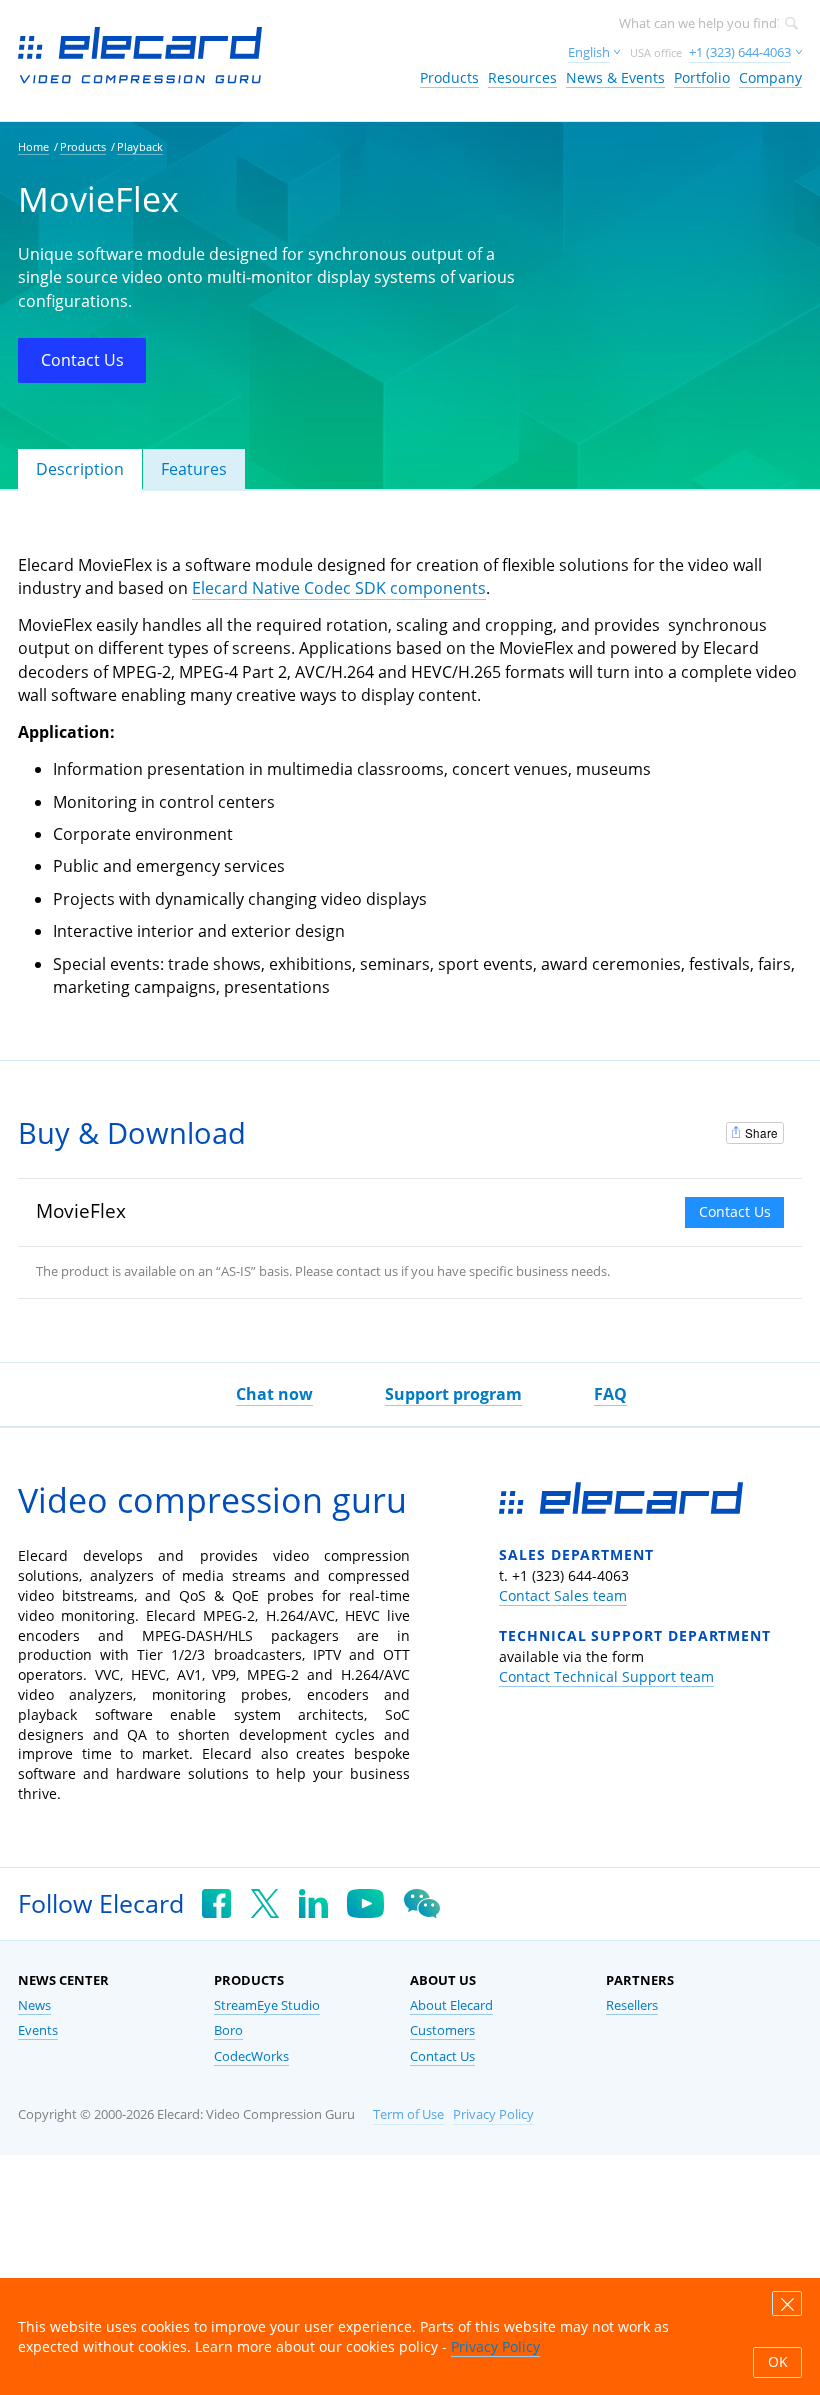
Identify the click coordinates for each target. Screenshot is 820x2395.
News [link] (34, 2005)
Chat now (274, 1394)
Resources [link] (522, 77)
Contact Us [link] (442, 2056)
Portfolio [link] (702, 77)
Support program (453, 1394)
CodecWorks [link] (251, 2056)
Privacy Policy (493, 2114)
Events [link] (38, 2030)
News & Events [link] (615, 77)
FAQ (610, 1394)
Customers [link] (442, 2030)
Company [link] (770, 77)
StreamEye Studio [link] (267, 2005)
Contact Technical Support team (606, 1676)
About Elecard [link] (451, 2005)
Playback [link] (140, 146)
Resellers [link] (632, 2005)
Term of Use (408, 2114)
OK (778, 2362)
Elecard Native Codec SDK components (339, 588)
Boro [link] (228, 2030)
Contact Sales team (563, 1595)
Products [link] (449, 77)
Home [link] (33, 146)
